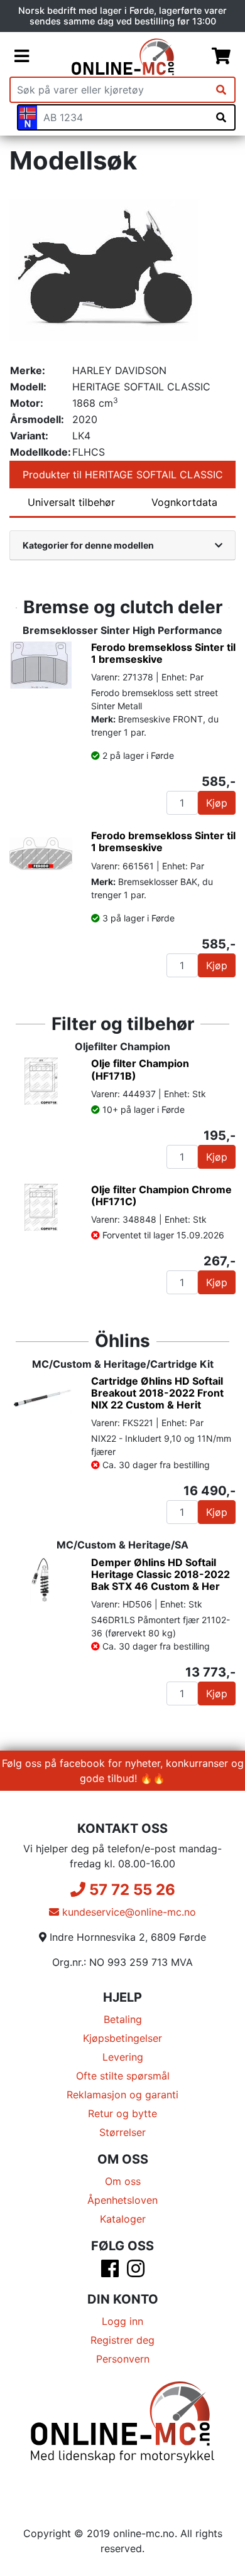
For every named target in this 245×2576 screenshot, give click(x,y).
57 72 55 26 (130, 1890)
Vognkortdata (184, 502)
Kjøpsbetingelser (122, 2038)
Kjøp (217, 803)
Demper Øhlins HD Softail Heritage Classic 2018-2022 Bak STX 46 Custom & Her (161, 1574)
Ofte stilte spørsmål (123, 2076)
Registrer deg (122, 2340)
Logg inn (122, 2321)
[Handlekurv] (221, 56)
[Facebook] (110, 2272)
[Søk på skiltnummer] (221, 117)
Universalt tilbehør (71, 502)
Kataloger (123, 2219)
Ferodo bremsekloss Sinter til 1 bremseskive (163, 653)
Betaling (123, 2019)
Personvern (123, 2359)
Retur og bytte (122, 2113)
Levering (123, 2057)
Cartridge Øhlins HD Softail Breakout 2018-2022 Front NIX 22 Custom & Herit (157, 1393)
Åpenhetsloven (122, 2200)
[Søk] (221, 90)
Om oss (123, 2181)
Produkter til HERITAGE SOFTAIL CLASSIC (123, 475)
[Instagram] (136, 2272)
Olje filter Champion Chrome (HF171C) (161, 1195)
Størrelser (122, 2132)
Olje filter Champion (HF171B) (140, 1069)
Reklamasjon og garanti (122, 2095)
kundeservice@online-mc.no (128, 1912)
